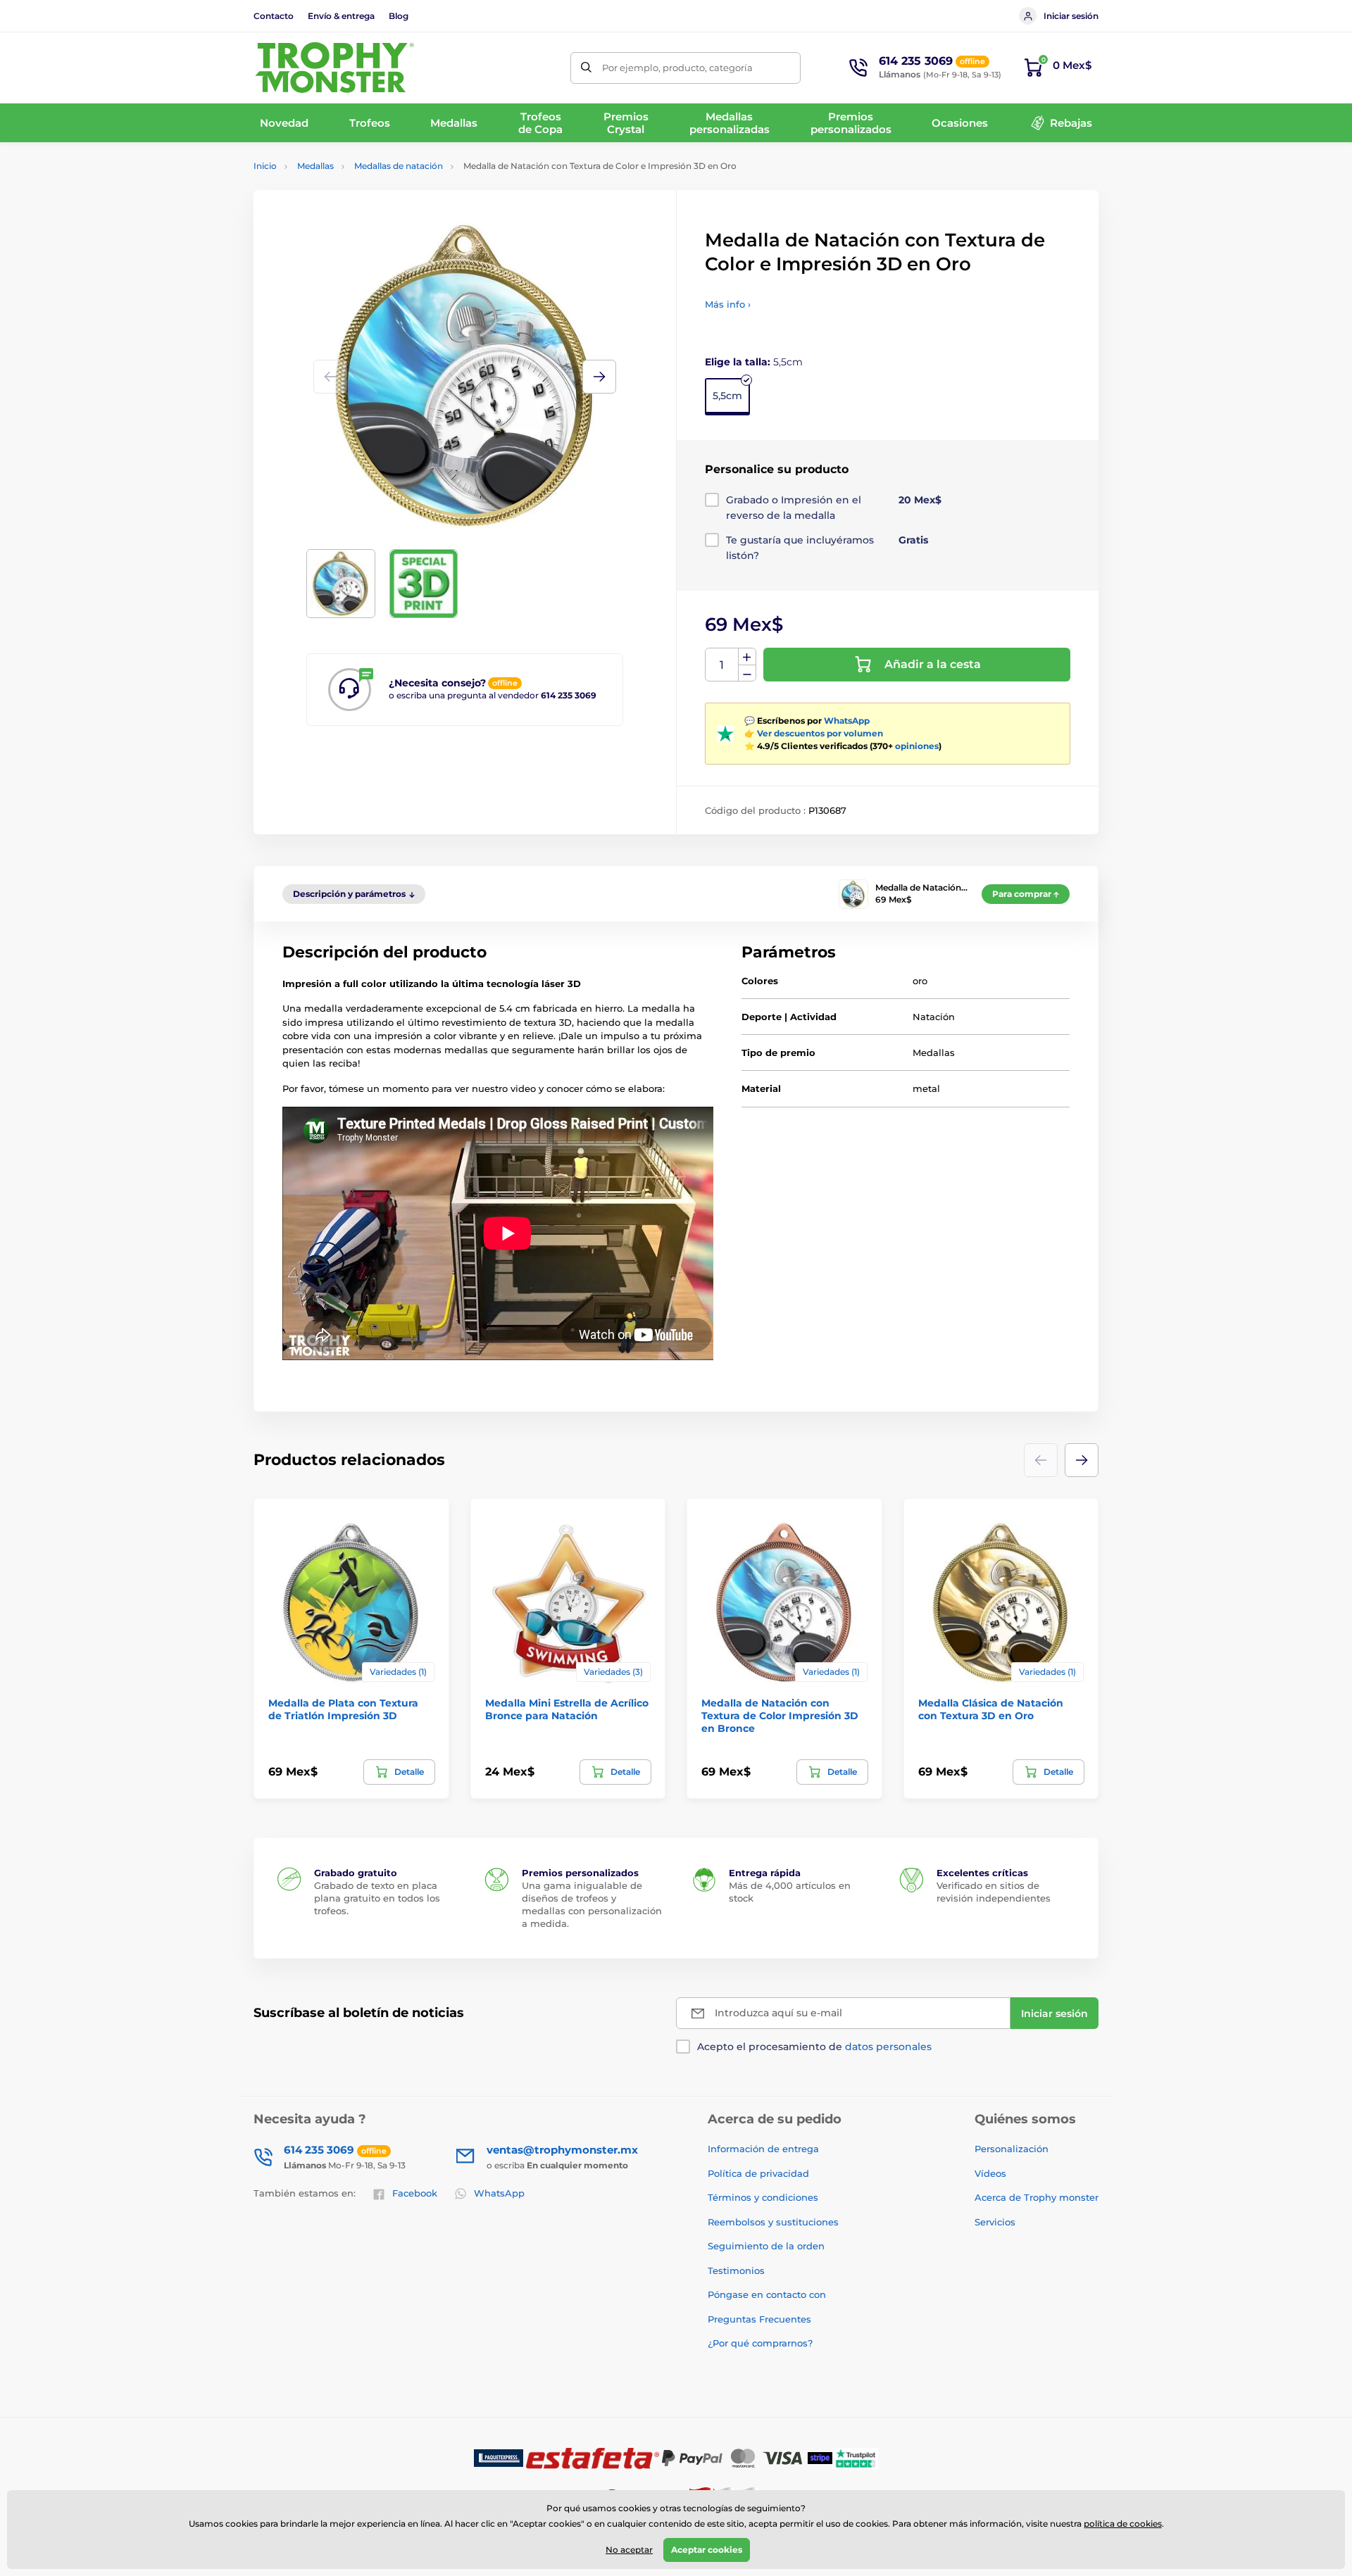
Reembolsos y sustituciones (773, 2222)
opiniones (917, 746)
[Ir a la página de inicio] (334, 68)
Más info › (728, 304)
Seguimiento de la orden (766, 2246)
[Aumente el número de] (747, 657)
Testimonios (736, 2270)
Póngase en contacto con (767, 2294)
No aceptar (629, 2550)
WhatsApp (847, 721)
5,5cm (727, 396)
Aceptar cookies (707, 2550)
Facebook (415, 2193)
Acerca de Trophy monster (1037, 2197)
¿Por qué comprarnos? (760, 2343)
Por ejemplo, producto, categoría (677, 68)
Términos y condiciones (763, 2197)
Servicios (995, 2222)
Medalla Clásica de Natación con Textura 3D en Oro (991, 1709)
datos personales (888, 2047)
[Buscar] (586, 68)
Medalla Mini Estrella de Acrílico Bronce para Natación (567, 1709)
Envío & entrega (341, 16)
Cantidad (722, 665)
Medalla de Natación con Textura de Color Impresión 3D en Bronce (780, 1716)
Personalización (1012, 2149)
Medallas (315, 166)
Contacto (274, 16)
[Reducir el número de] (747, 673)
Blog (399, 16)
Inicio (265, 166)
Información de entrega (763, 2149)
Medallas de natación (399, 166)
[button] (599, 377)
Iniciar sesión (1071, 16)
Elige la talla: (754, 362)
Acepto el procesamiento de (814, 2047)
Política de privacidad (758, 2173)
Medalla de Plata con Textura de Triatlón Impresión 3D (343, 1709)
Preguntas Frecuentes (759, 2319)
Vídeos (990, 2173)
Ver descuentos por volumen (820, 733)
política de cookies (1123, 2524)
